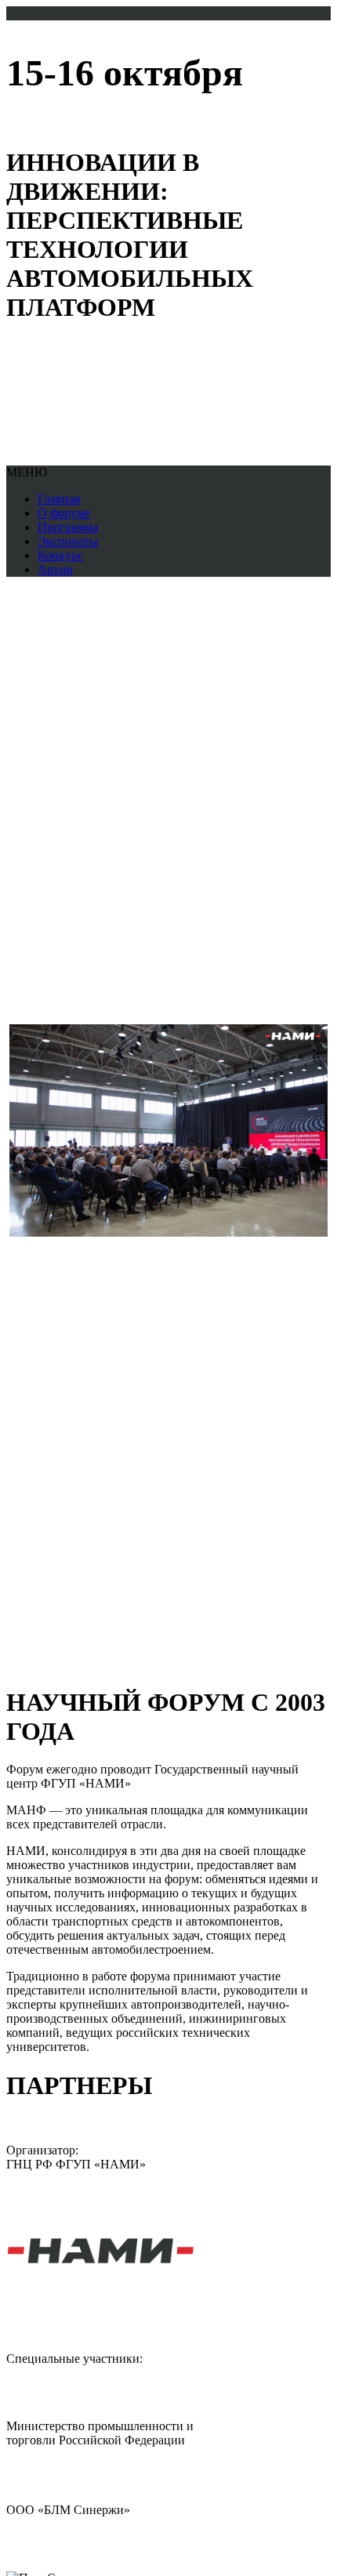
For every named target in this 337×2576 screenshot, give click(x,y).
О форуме (64, 513)
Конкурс (60, 555)
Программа (68, 527)
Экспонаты (68, 541)
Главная (59, 499)
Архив (55, 569)
